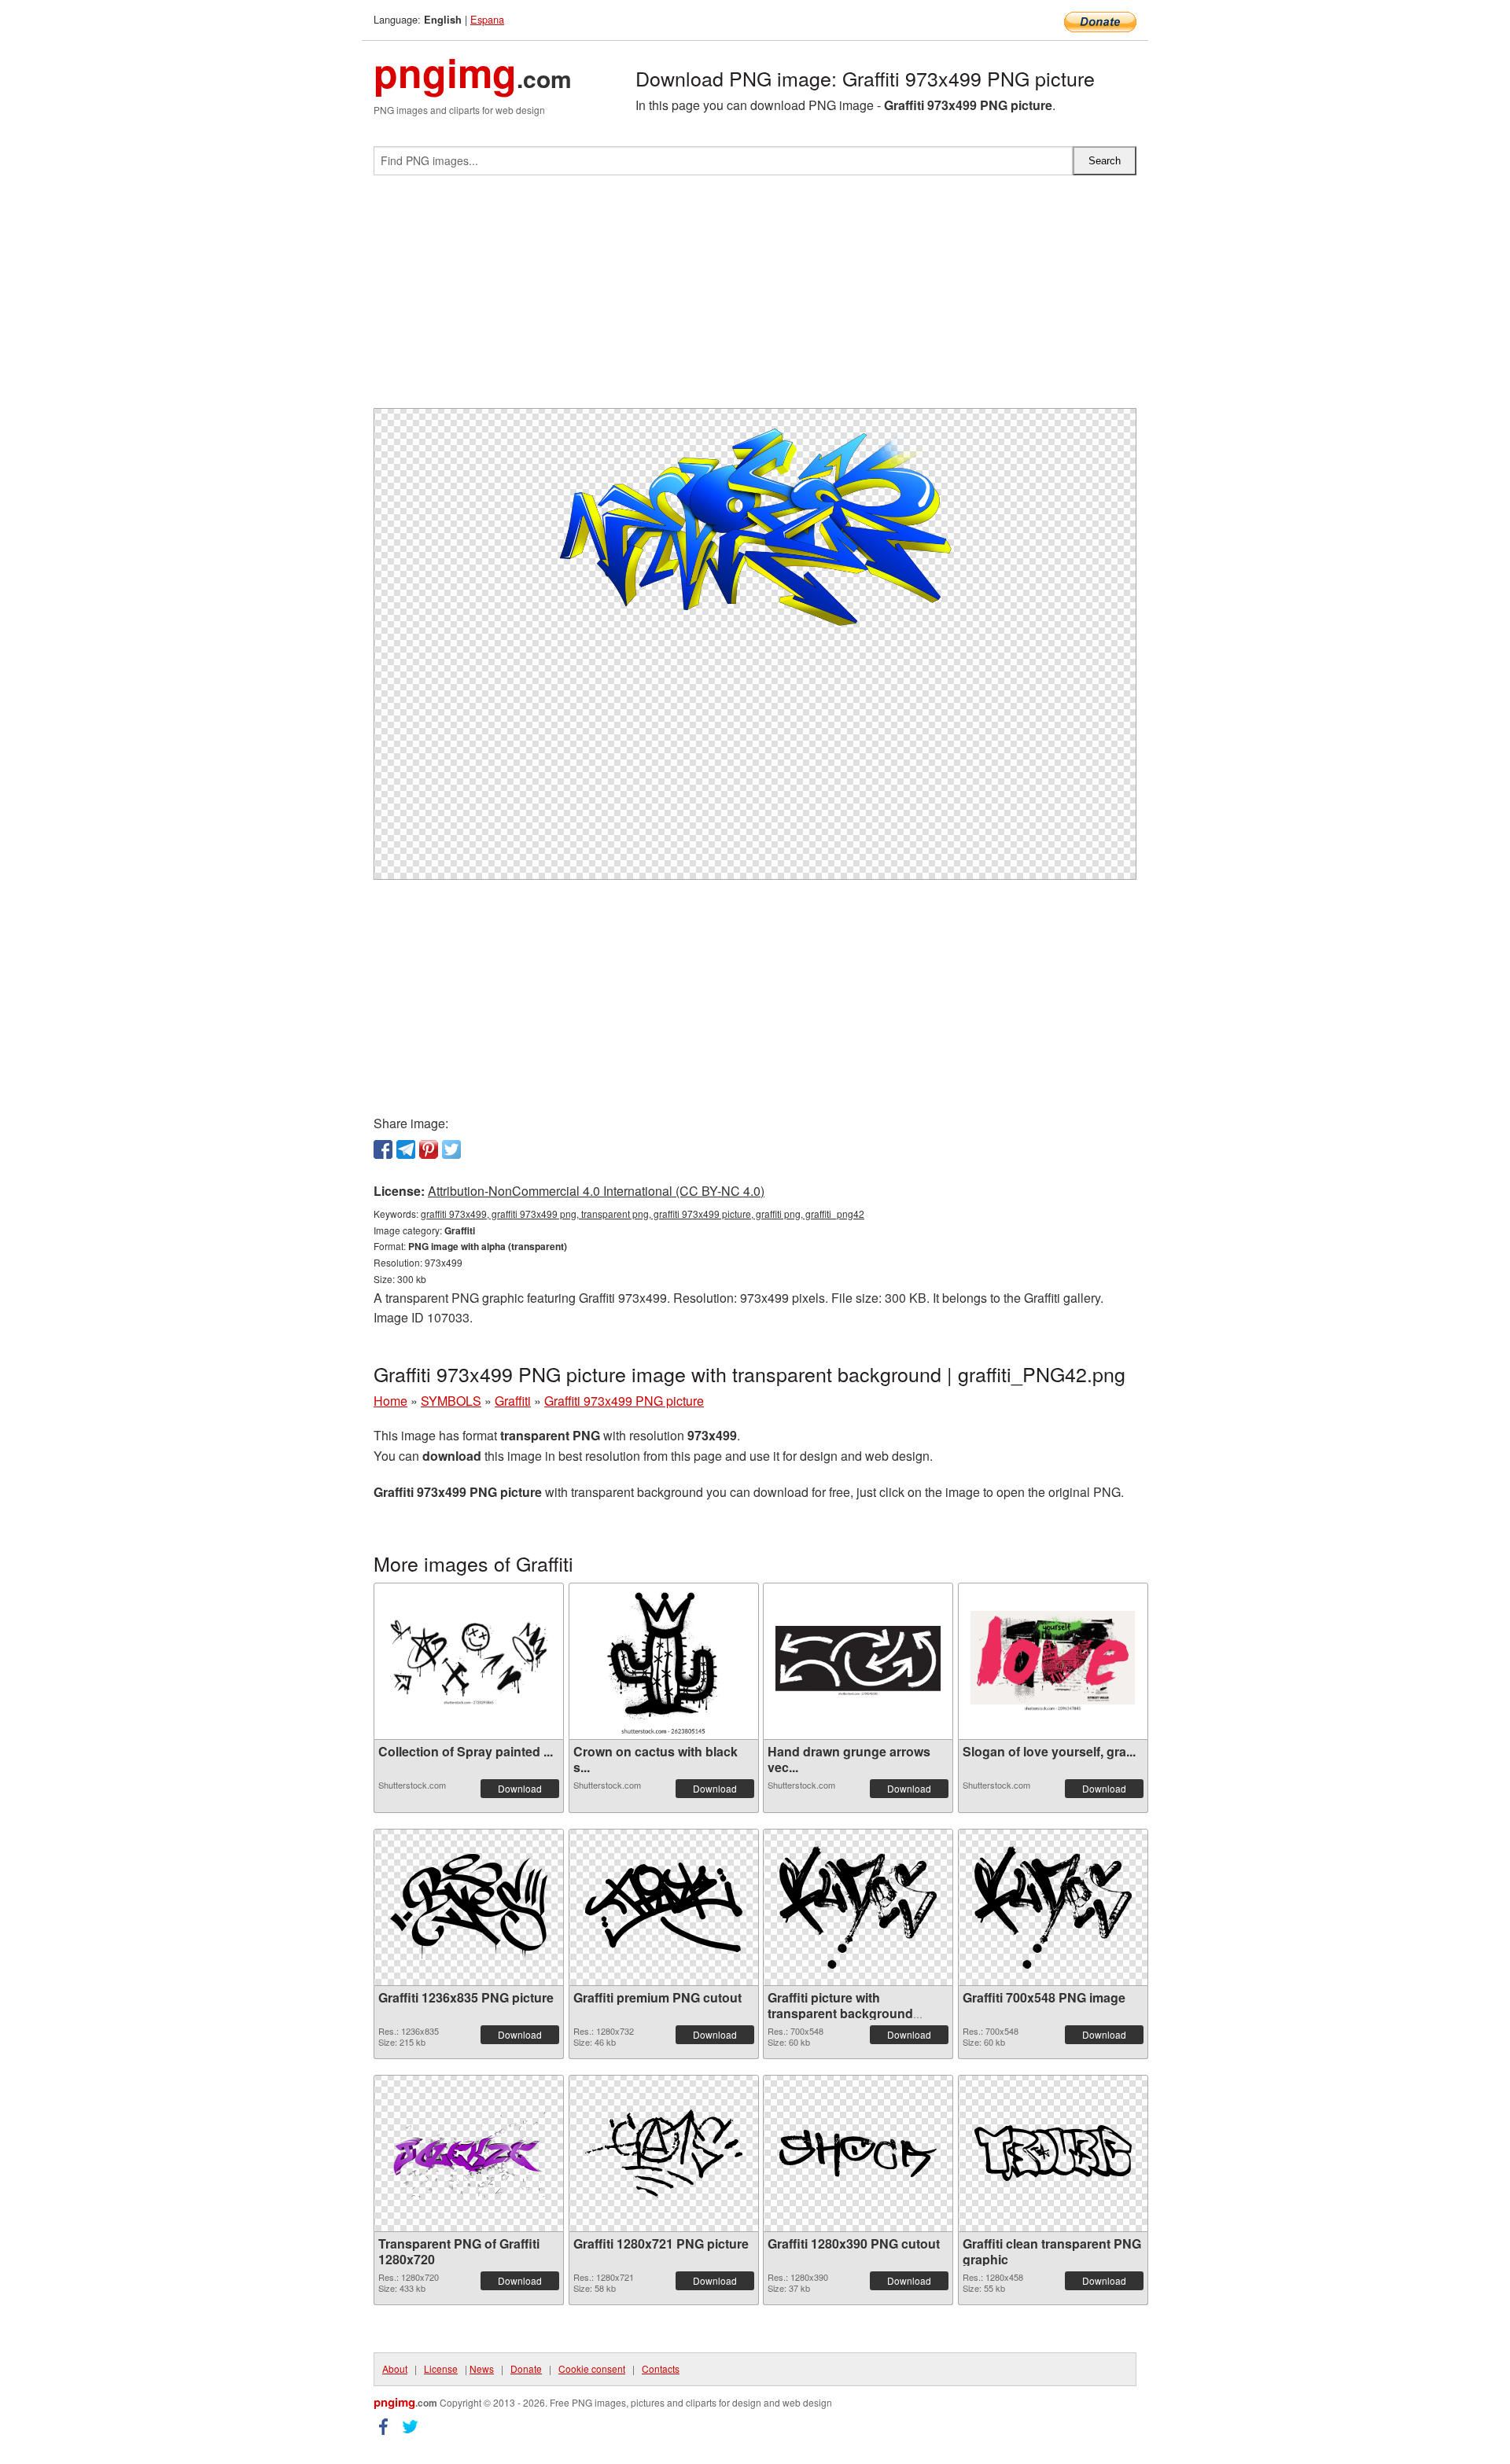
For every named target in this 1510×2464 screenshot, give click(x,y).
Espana (487, 19)
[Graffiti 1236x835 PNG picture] (469, 1907)
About (395, 2368)
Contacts (661, 2368)
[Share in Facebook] (383, 1149)
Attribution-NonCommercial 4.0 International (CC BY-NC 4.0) (596, 1191)
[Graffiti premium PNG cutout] (664, 1907)
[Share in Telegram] (406, 1149)
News (482, 2368)
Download (520, 1788)
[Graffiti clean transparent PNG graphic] (1053, 2153)
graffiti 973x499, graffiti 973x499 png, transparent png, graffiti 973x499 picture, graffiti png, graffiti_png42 (643, 1214)
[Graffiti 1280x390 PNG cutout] (858, 2153)
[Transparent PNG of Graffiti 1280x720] (469, 2153)
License (441, 2368)
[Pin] (429, 1149)
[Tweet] (451, 1149)
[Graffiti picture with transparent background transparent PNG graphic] (858, 1907)
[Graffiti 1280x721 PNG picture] (664, 2153)
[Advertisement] (755, 298)
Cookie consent (592, 2368)
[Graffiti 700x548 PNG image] (1053, 1907)
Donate (526, 2368)
